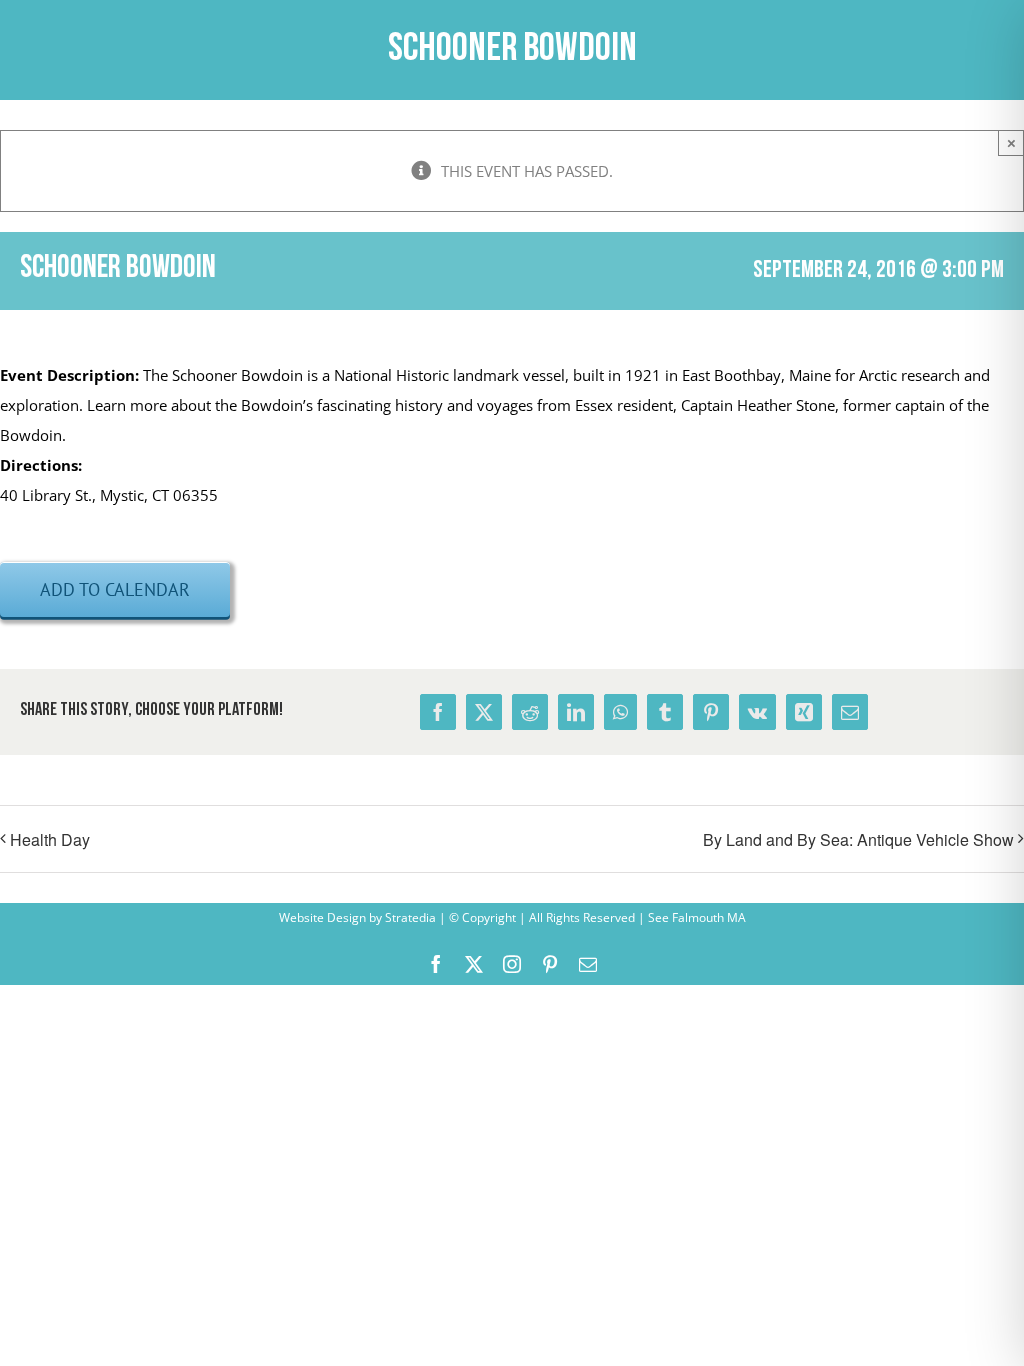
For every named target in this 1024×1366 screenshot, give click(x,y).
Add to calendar (115, 589)
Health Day (50, 839)
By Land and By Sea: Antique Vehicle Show (858, 839)
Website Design (322, 917)
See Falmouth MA (695, 917)
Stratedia (410, 917)
